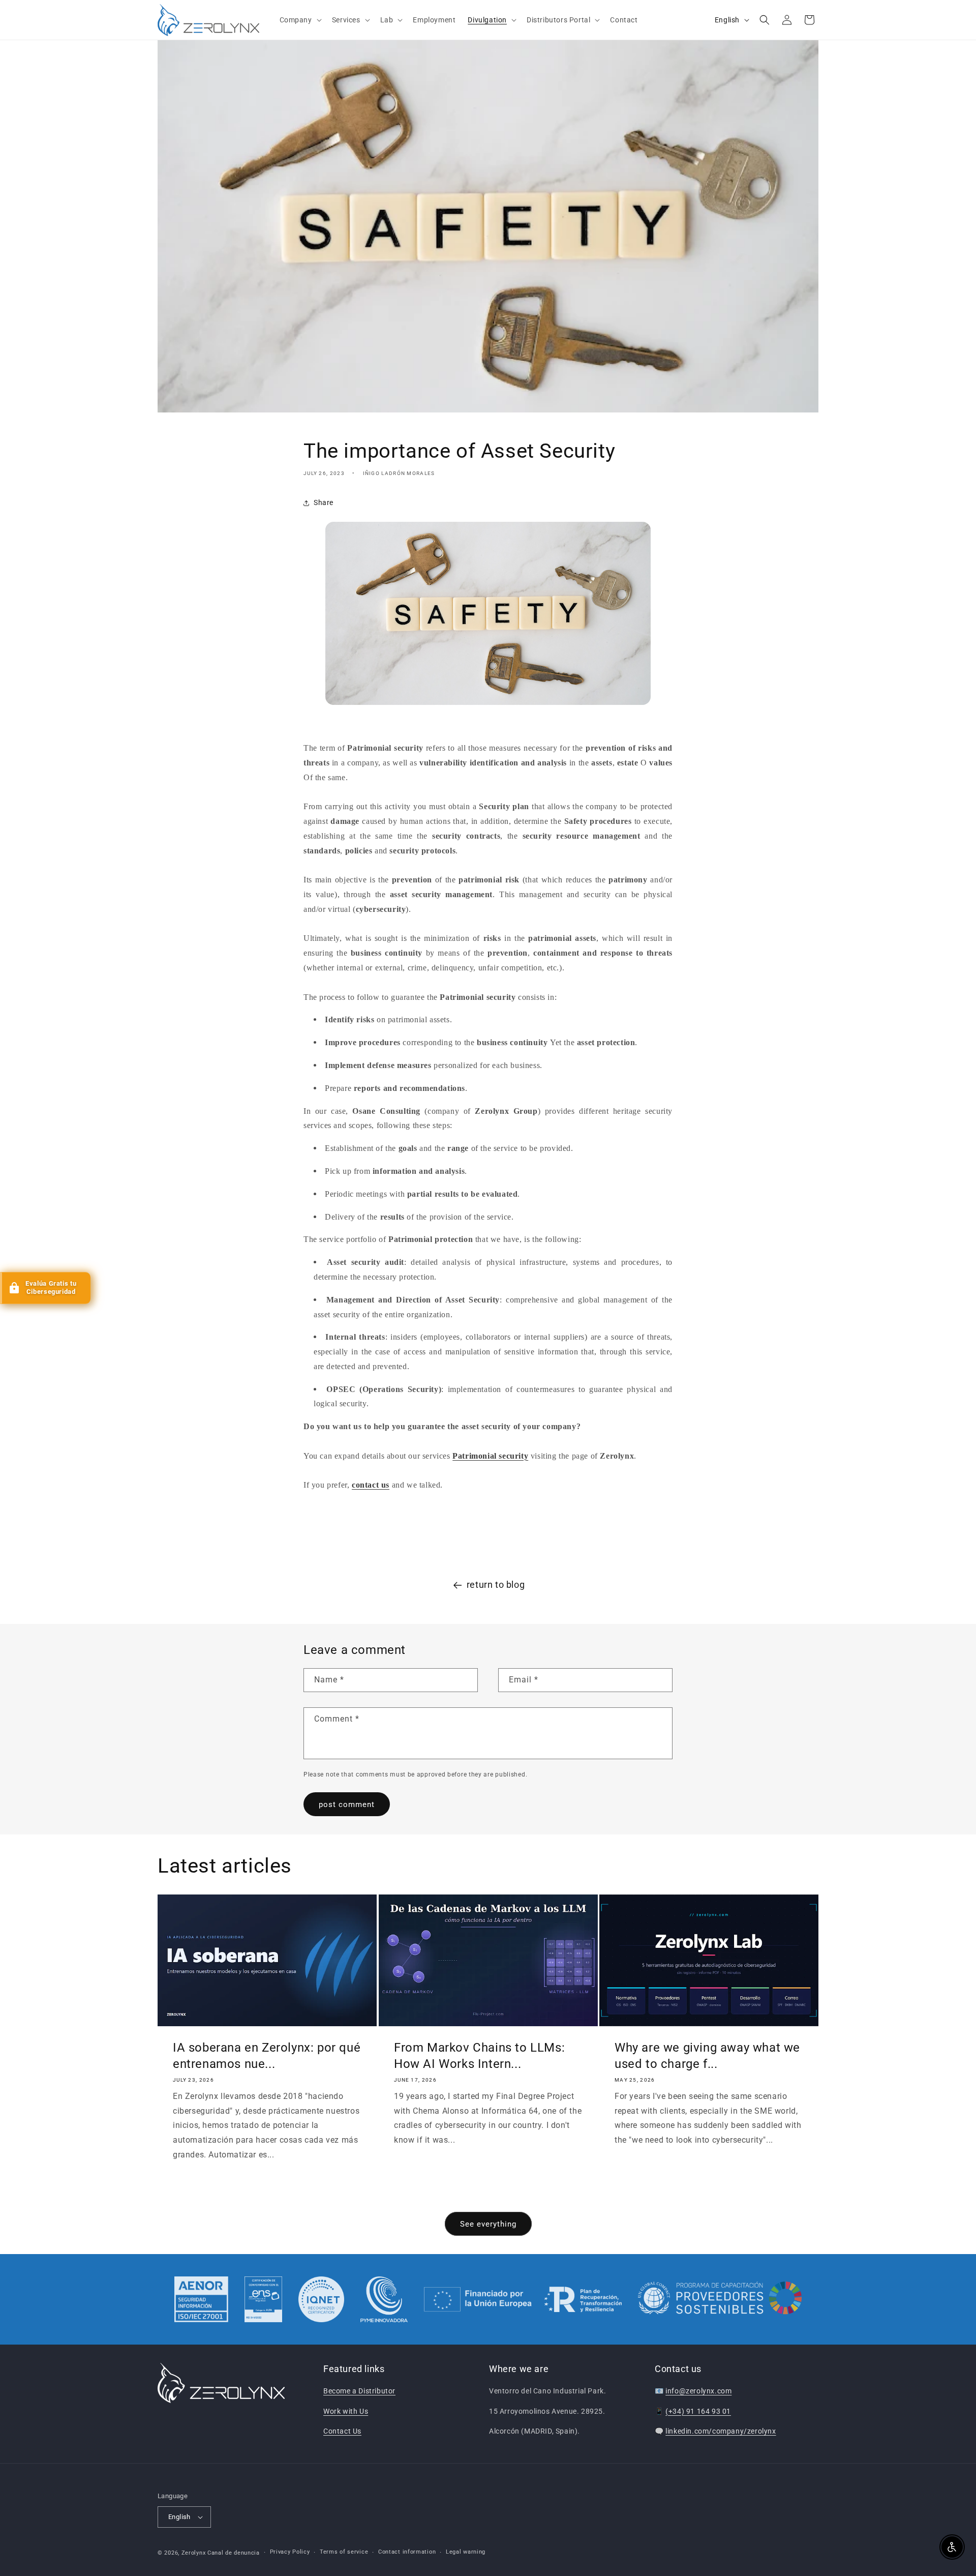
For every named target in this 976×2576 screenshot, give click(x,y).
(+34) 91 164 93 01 (698, 2411)
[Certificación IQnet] (321, 2299)
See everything (488, 2224)
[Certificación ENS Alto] (263, 2299)
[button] (300, 20)
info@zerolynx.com (698, 2391)
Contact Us (342, 2431)
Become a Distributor (359, 2391)
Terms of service (344, 2552)
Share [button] (324, 502)
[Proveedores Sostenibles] (720, 2299)
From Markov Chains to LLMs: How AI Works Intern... (479, 2056)
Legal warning (466, 2552)
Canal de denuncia (234, 2553)
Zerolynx (194, 2553)
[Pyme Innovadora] (384, 2299)
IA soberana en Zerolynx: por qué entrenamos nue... (267, 2056)
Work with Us (346, 2411)
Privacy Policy (290, 2552)
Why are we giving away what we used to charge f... (707, 2056)
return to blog (496, 1585)
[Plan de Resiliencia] (523, 2299)
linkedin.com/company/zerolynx (721, 2431)
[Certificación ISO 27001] (201, 2299)
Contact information (407, 2552)
